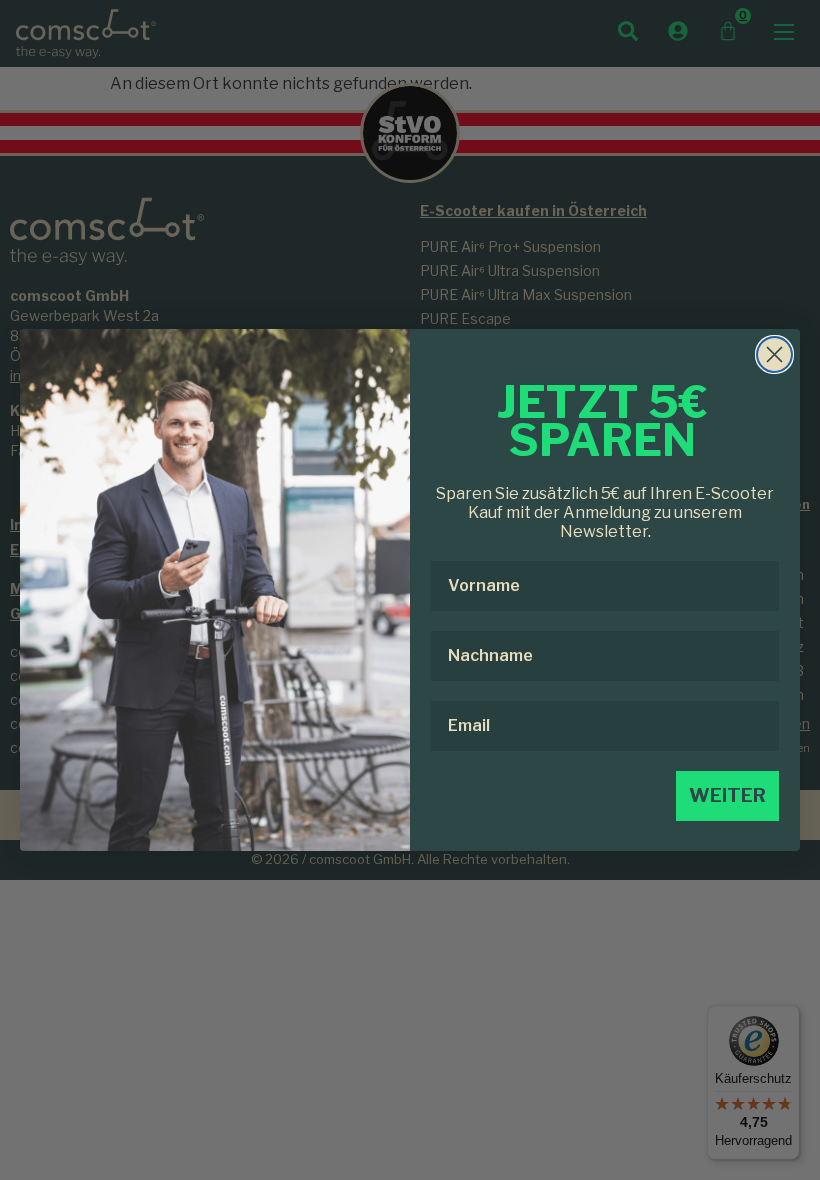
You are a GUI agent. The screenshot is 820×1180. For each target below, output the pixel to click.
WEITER (727, 795)
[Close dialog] (774, 354)
